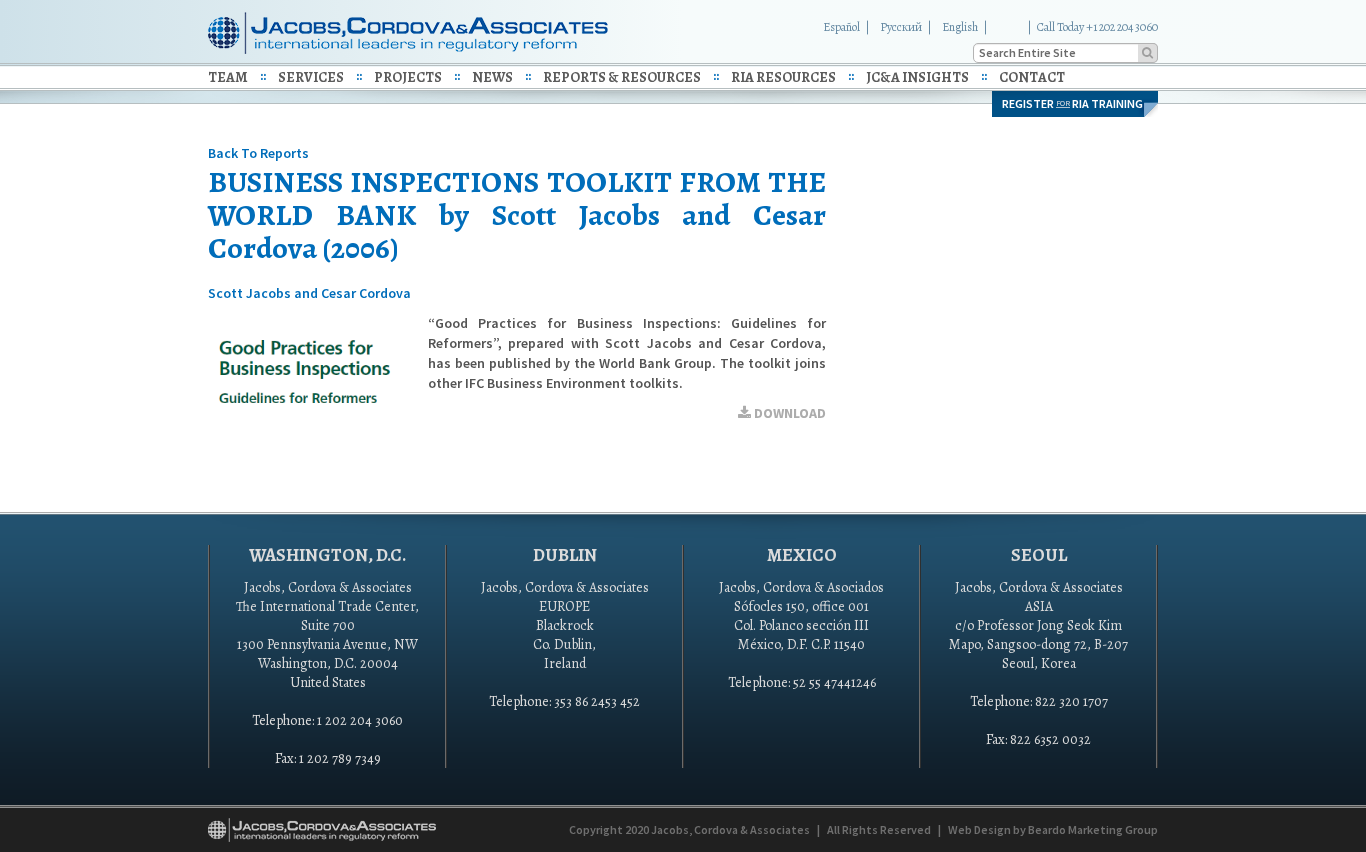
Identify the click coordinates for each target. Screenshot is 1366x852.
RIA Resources (783, 77)
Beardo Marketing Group (1093, 829)
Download (788, 413)
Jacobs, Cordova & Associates (730, 829)
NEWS (492, 77)
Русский (901, 27)
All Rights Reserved (879, 829)
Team (228, 77)
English (960, 27)
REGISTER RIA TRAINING (1072, 103)
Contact (1032, 77)
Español (841, 27)
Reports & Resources (622, 77)
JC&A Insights (917, 77)
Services (311, 77)
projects (408, 77)
